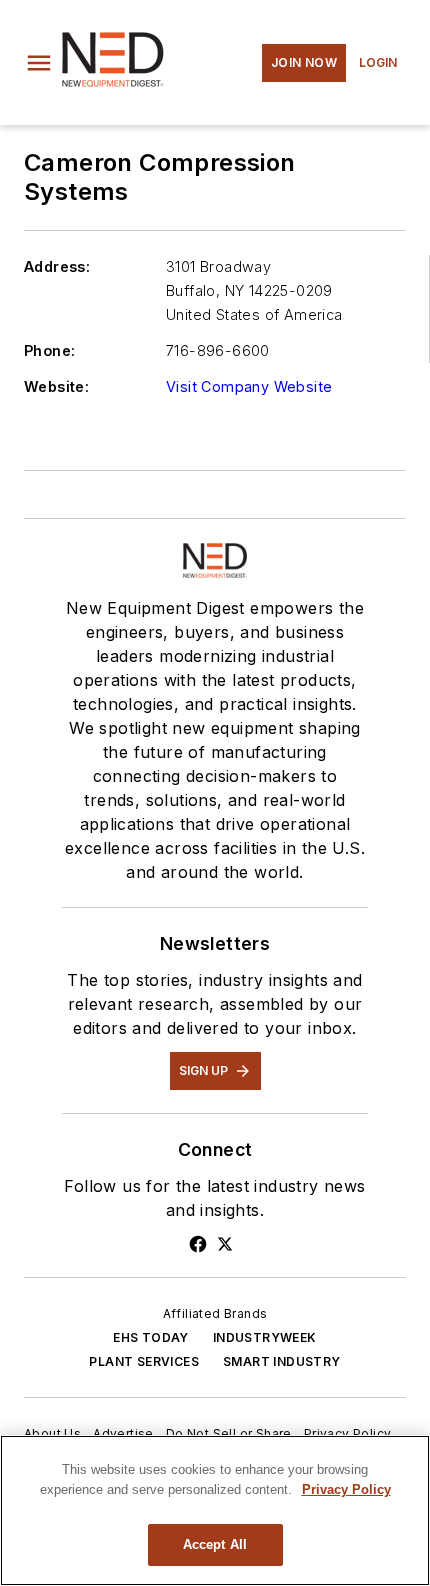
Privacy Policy (348, 1433)
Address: (57, 266)
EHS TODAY (151, 1337)
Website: (56, 386)
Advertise (123, 1433)
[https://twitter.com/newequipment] (225, 1244)
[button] (39, 63)
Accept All (215, 1544)
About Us (52, 1433)
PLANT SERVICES (144, 1361)
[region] (215, 1510)
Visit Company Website (249, 386)
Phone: (49, 350)
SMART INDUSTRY (282, 1361)
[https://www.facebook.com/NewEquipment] (198, 1244)
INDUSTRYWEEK (265, 1337)
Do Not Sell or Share (229, 1433)
